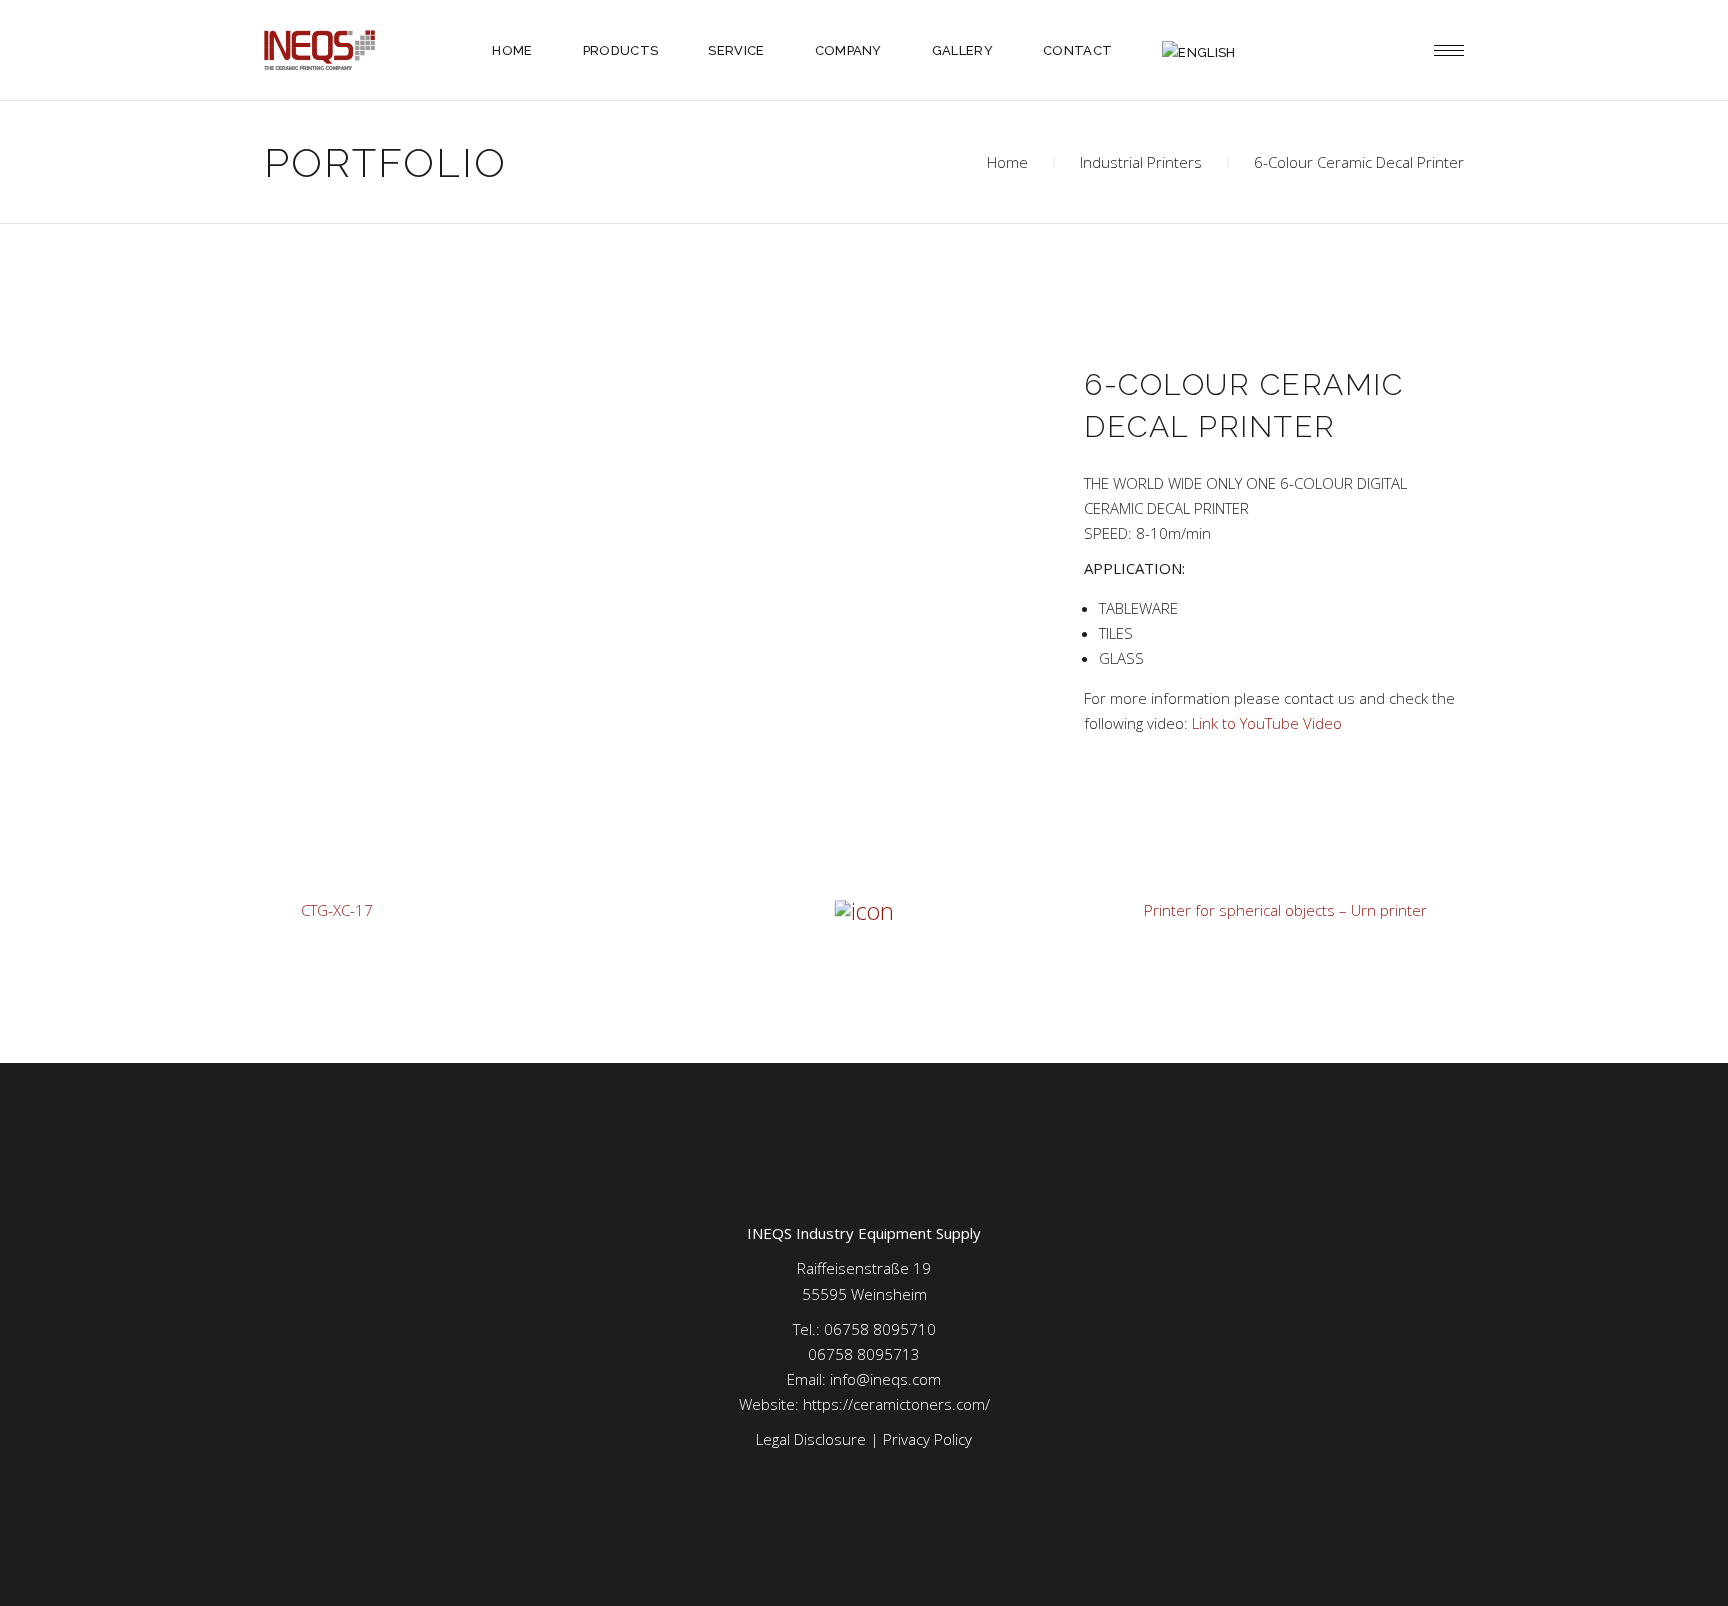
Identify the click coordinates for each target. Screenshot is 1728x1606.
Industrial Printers (1141, 162)
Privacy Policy (927, 1439)
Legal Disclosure (811, 1439)
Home (1007, 162)
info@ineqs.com (885, 1379)
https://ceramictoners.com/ (896, 1404)
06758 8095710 (880, 1329)
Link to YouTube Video (1267, 723)
